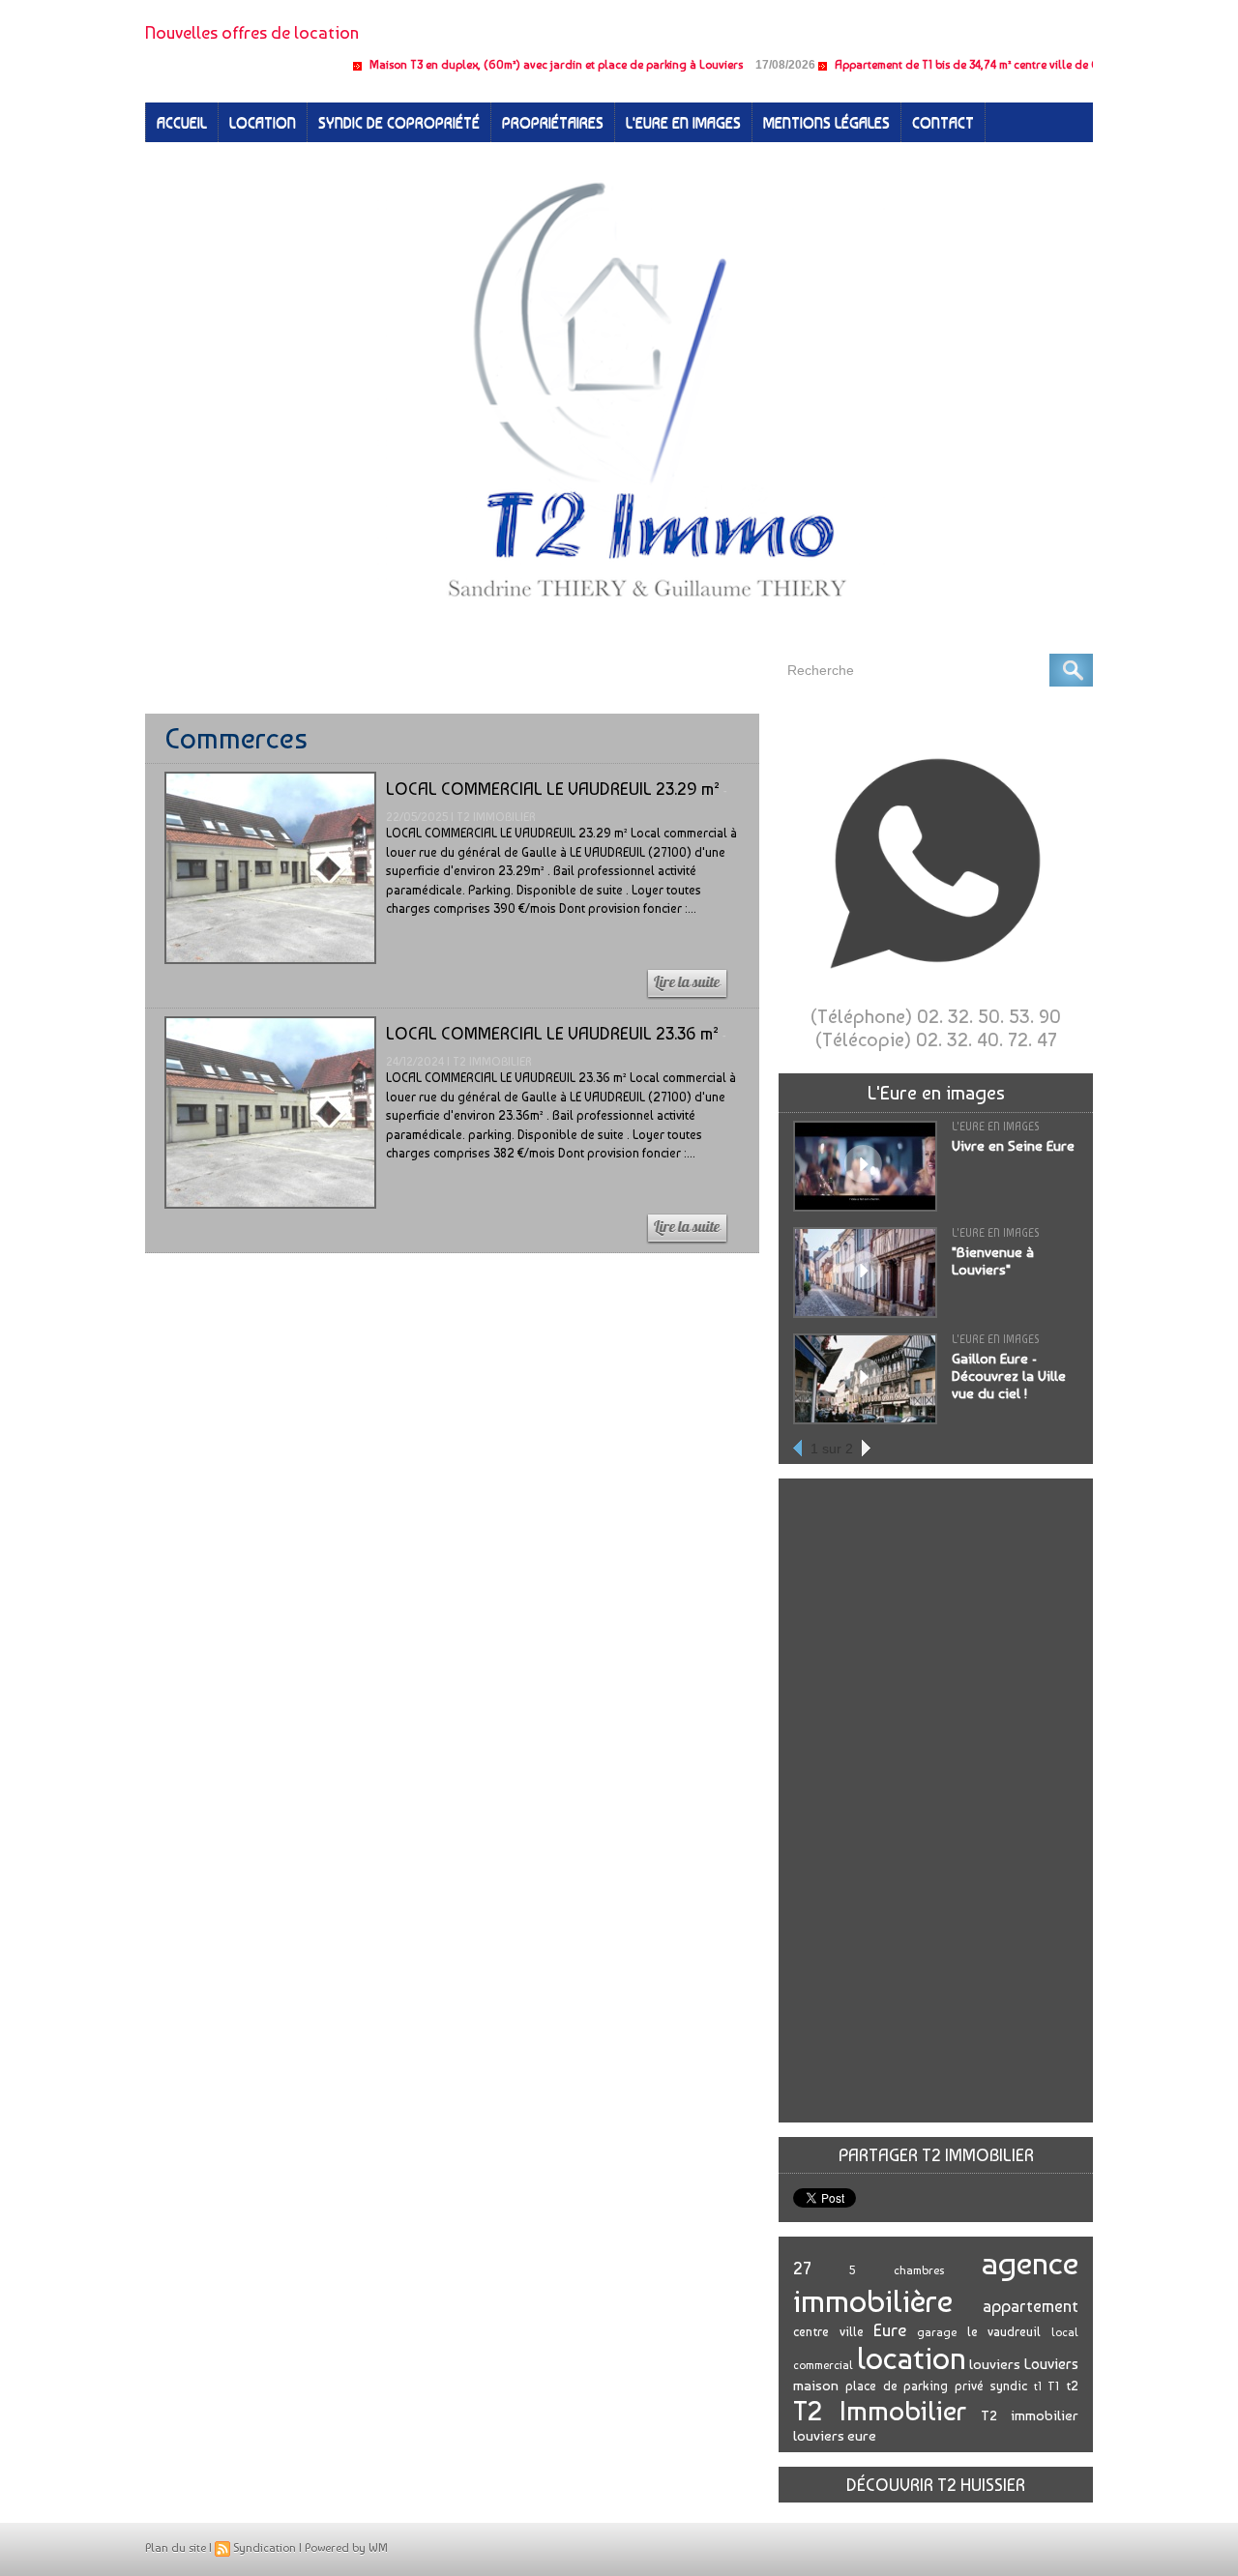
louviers (995, 2364)
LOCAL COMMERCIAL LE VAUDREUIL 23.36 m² (552, 1033)
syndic (1009, 2386)
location (912, 2358)
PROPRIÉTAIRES (553, 122)
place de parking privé (914, 2386)
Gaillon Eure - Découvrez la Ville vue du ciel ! (1009, 1376)
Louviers (1051, 2364)
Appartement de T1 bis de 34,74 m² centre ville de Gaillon (936, 65)
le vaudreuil (1004, 2331)
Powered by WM (346, 2548)
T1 (1053, 2386)
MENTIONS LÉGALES (826, 122)
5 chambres (896, 2270)
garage (937, 2332)
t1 (1038, 2386)
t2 (1072, 2386)
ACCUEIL (182, 122)
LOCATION (263, 122)
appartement (1031, 2306)
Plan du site (176, 2548)
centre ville (828, 2331)
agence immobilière (936, 2282)
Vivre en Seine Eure (1013, 1146)
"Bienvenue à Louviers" (993, 1261)
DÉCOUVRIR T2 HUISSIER (936, 2485)
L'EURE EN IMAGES (683, 122)
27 (802, 2268)
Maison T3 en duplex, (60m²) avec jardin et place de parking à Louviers (510, 65)
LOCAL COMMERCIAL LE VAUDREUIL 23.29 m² (553, 789)
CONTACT (943, 122)
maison (816, 2386)
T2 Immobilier (880, 2411)
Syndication (265, 2548)
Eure (890, 2330)
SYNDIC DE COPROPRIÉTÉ (399, 122)
